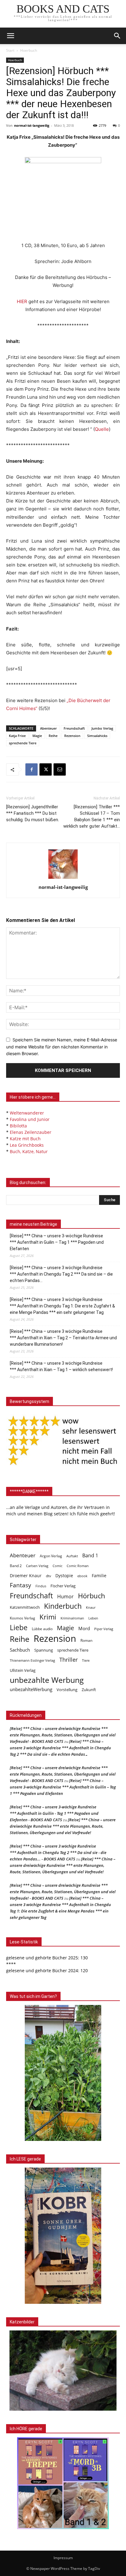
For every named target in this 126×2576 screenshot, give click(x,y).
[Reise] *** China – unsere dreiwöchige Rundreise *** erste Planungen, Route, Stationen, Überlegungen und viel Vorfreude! (63, 1826)
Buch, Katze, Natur (29, 1151)
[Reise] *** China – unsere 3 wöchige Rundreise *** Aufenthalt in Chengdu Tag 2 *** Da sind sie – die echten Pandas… (61, 1274)
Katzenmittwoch (25, 1607)
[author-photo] (63, 879)
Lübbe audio (42, 1629)
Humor (65, 1597)
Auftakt (72, 1556)
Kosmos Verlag (22, 1618)
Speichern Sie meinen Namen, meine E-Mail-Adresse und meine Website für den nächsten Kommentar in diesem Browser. (62, 1047)
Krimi (48, 1617)
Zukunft (89, 1690)
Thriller (69, 1660)
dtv (48, 1576)
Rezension (72, 736)
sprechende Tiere (23, 743)
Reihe (53, 736)
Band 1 (90, 1556)
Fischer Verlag (63, 1586)
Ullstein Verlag (23, 1670)
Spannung (44, 1650)
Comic (57, 1566)
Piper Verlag (104, 1629)
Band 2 (16, 1566)
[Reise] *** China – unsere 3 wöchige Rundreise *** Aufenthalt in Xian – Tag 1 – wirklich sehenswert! (61, 1366)
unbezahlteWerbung (31, 1689)
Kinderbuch (63, 1606)
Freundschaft (74, 728)
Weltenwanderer (27, 1113)
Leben (93, 1618)
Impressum (63, 2558)
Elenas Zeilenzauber (31, 1132)
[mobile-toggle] (10, 36)
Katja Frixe (17, 736)
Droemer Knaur (26, 1576)
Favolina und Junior (30, 1119)
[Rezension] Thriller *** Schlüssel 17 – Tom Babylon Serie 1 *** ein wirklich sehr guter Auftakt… (92, 816)
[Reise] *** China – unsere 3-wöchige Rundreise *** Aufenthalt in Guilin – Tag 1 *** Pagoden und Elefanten (57, 1242)
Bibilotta (18, 1126)
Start (10, 50)
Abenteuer (48, 728)
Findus (41, 1586)
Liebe (19, 1628)
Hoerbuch (29, 50)
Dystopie (64, 1576)
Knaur (91, 1607)
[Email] (60, 769)
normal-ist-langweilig (32, 125)
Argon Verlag (51, 1556)
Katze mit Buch (25, 1139)
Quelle (102, 429)
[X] (46, 769)
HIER (22, 301)
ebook (82, 1576)
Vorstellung (67, 1690)
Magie (37, 736)
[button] (117, 36)
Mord (84, 1628)
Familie (99, 1576)
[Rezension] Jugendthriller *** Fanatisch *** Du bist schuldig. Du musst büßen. (33, 813)
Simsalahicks (97, 736)
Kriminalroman (72, 1618)
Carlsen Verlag (37, 1566)
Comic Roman (78, 1566)
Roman (86, 1640)
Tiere (86, 1660)
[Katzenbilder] (63, 2371)
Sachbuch (20, 1650)
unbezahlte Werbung (47, 1680)
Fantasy (20, 1585)
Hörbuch (92, 1596)
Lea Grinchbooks (27, 1145)
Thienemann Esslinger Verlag (32, 1660)
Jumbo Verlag (102, 728)
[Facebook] (31, 769)
